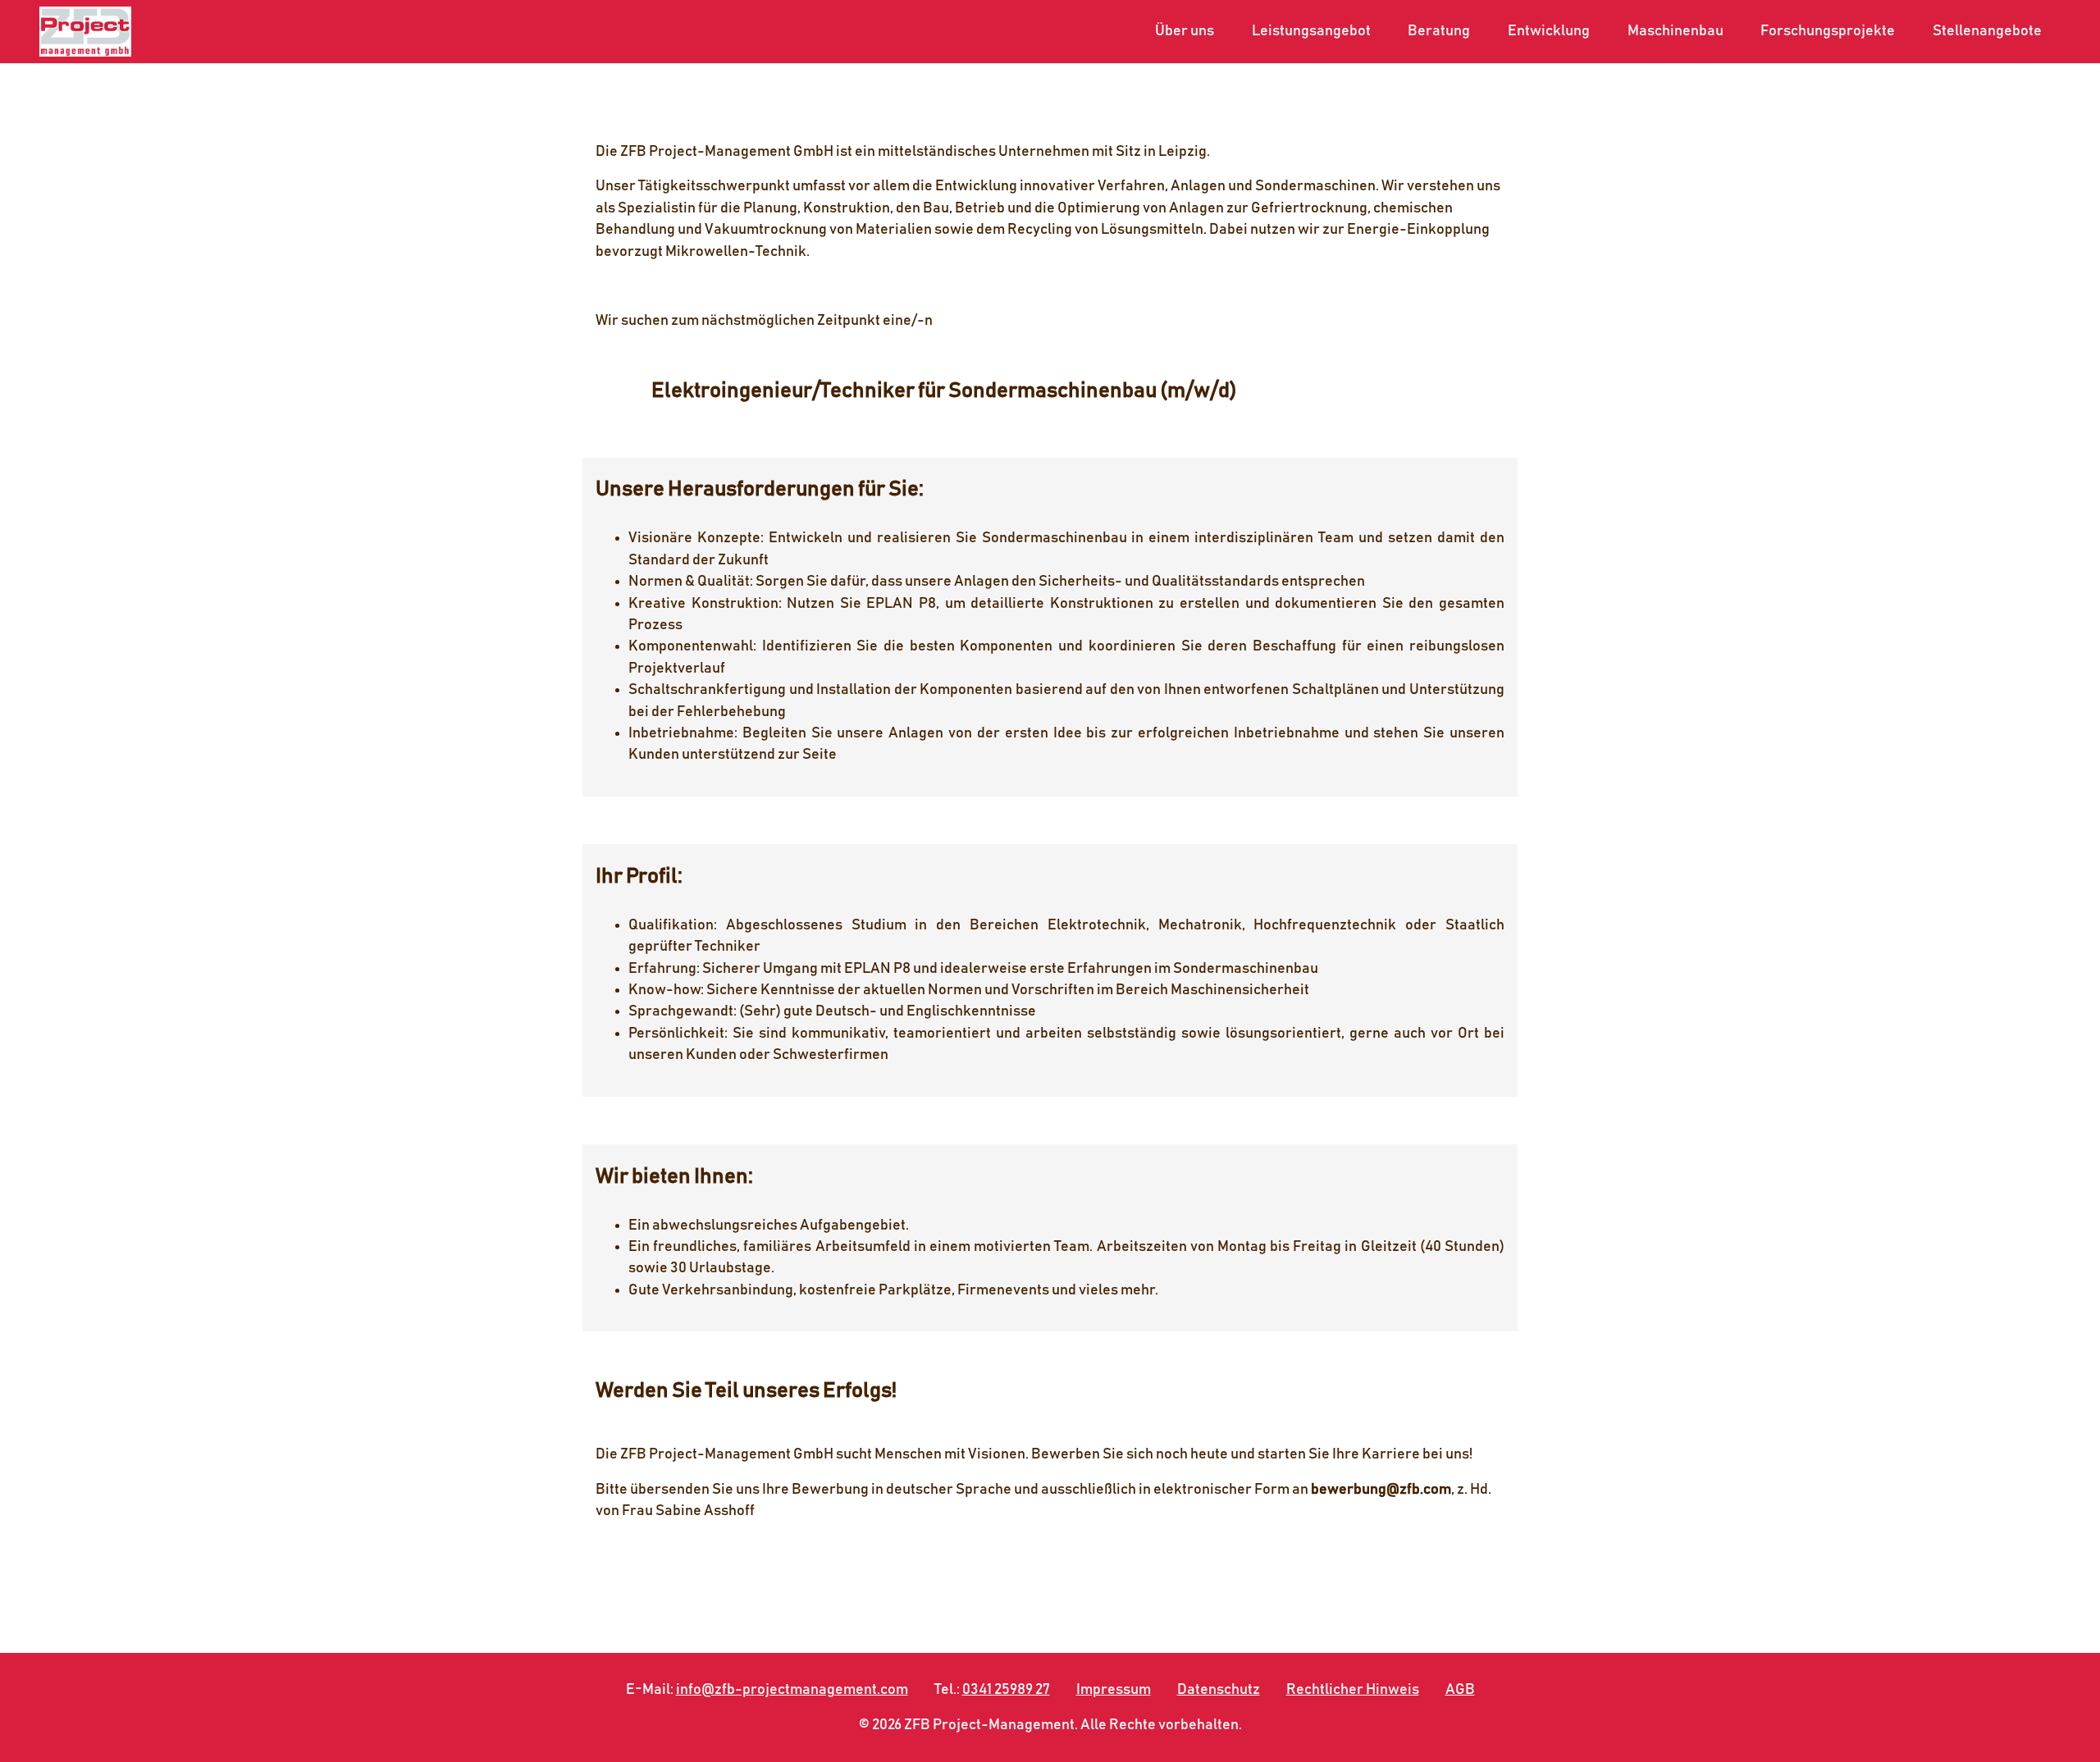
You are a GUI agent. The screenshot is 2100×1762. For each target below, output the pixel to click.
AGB (1460, 1690)
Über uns (1185, 31)
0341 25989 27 (1006, 1690)
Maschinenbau (1675, 31)
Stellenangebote (1987, 31)
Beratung (1439, 31)
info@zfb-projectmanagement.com (792, 1690)
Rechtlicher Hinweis (1353, 1690)
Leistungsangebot (1311, 31)
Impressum (1114, 1690)
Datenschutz (1219, 1690)
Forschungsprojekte (1828, 31)
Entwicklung (1549, 31)
